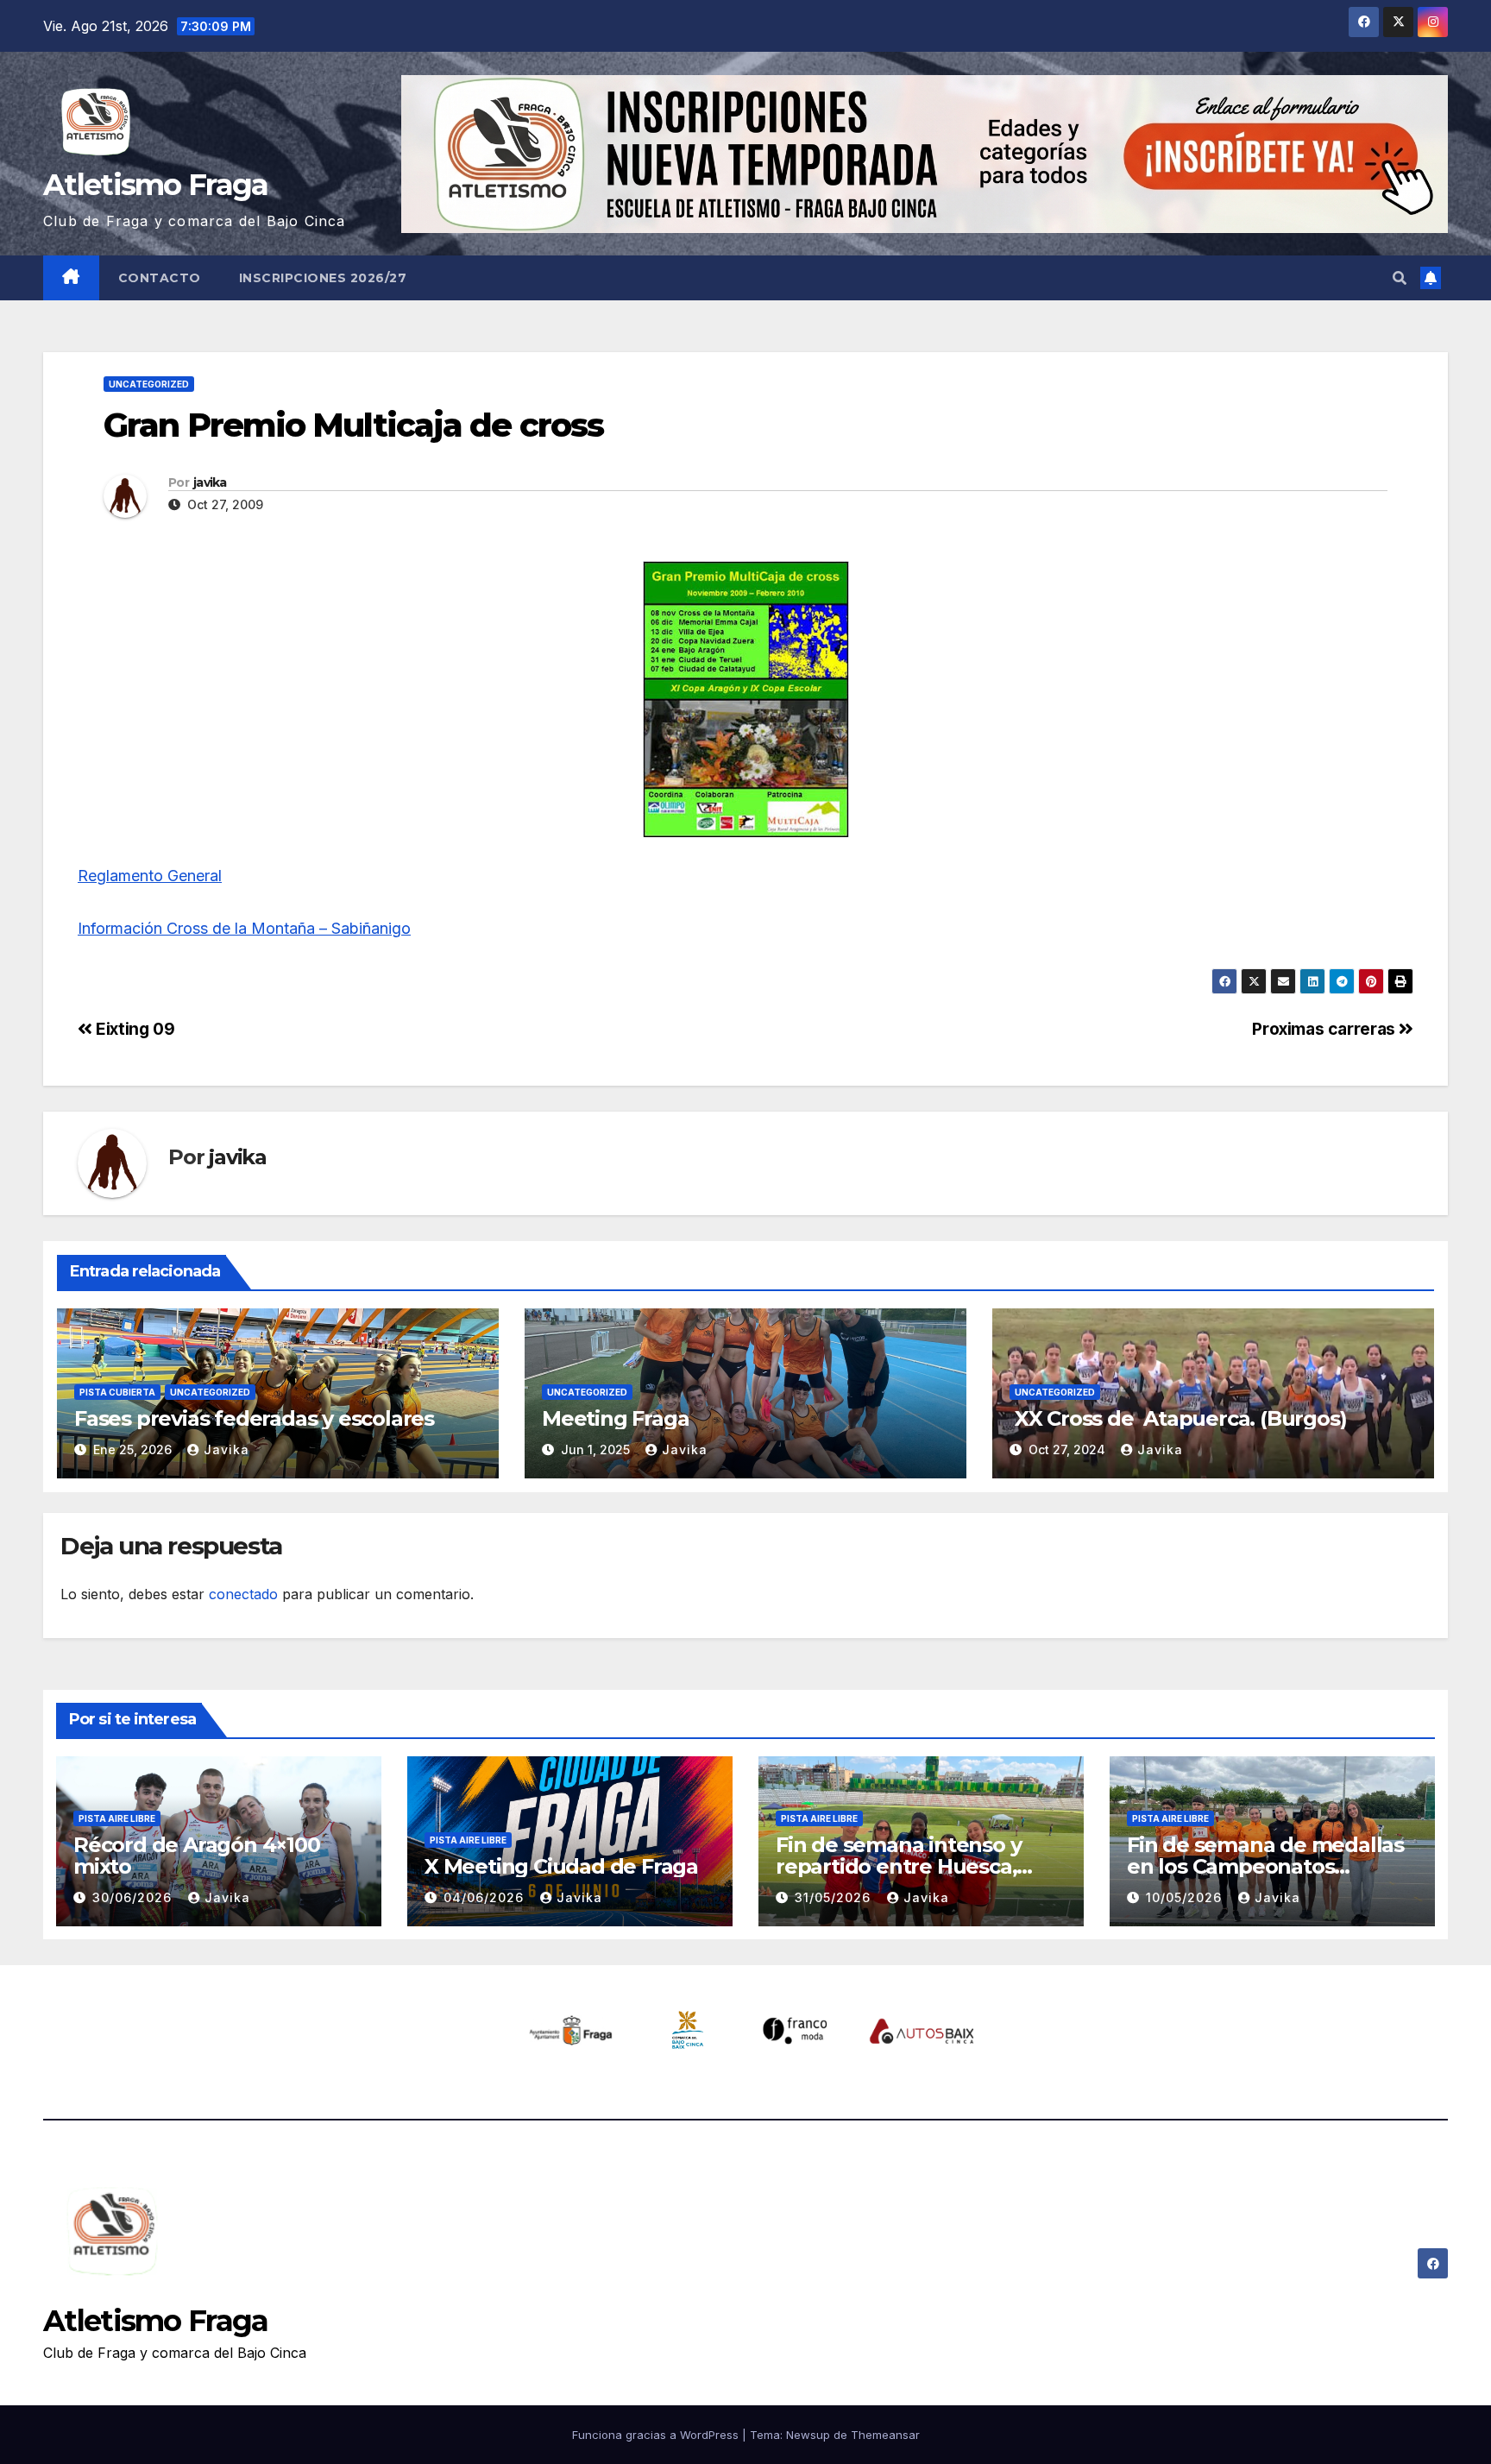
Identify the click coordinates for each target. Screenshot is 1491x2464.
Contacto (160, 278)
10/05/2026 (1186, 1897)
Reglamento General (150, 876)
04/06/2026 (486, 1897)
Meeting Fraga (615, 1418)
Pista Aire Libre (117, 1818)
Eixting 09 (133, 1029)
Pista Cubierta (117, 1392)
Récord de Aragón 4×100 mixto (197, 1856)
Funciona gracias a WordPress (657, 2435)
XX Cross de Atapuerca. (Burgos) (1178, 1418)
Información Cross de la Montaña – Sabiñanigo (244, 928)
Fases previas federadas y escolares (254, 1418)
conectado (243, 1594)
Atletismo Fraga (156, 185)
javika (210, 482)
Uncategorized (149, 384)
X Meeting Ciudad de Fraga (561, 1866)
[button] (1400, 278)
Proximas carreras (1325, 1029)
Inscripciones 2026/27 (323, 278)
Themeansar (885, 2435)
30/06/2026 (134, 1897)
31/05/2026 (835, 1897)
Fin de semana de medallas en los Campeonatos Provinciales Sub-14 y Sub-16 (1266, 1866)
